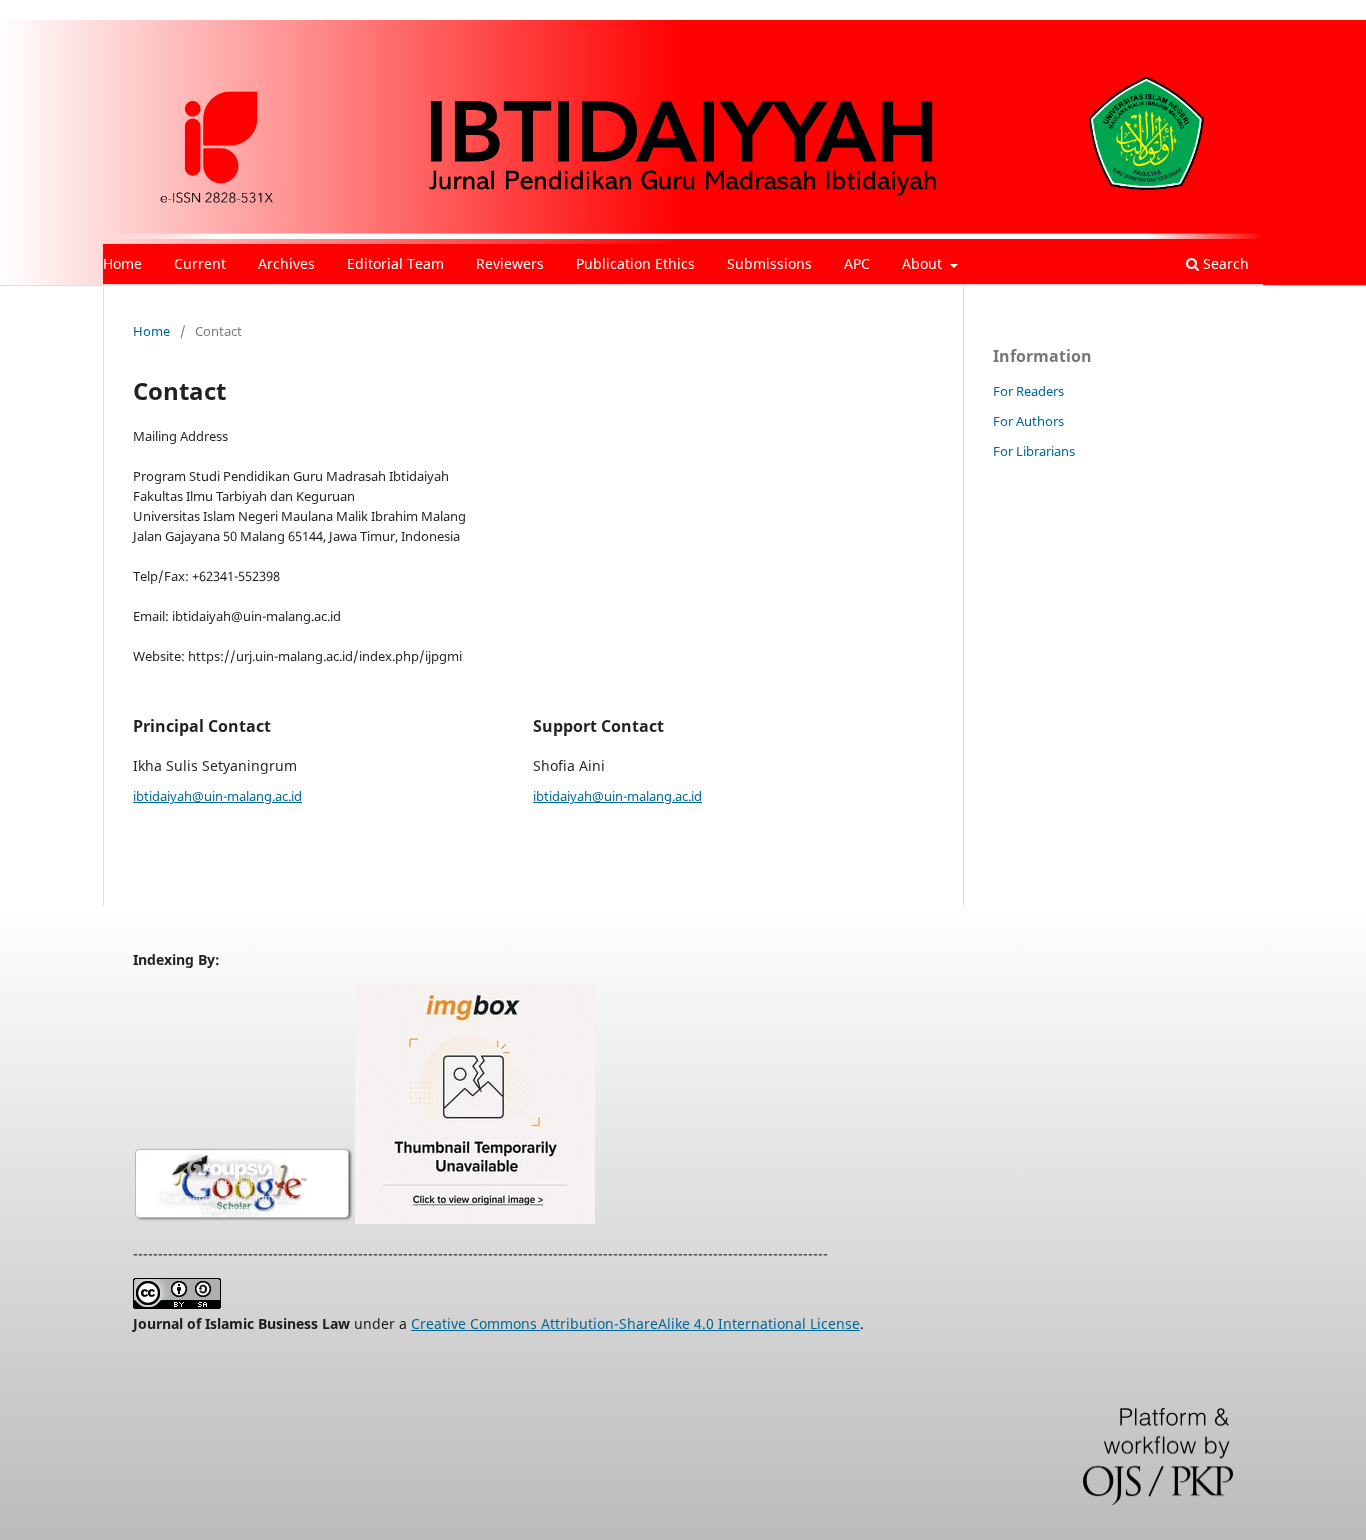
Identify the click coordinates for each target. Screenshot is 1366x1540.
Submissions (769, 263)
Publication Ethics (635, 263)
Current (200, 263)
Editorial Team (395, 263)
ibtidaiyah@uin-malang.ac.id (217, 796)
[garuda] (475, 1218)
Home (122, 263)
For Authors (1028, 421)
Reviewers (510, 263)
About (924, 263)
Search (1224, 263)
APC (857, 263)
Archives (286, 263)
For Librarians (1034, 451)
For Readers (1028, 391)
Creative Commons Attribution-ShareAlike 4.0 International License (635, 1323)
